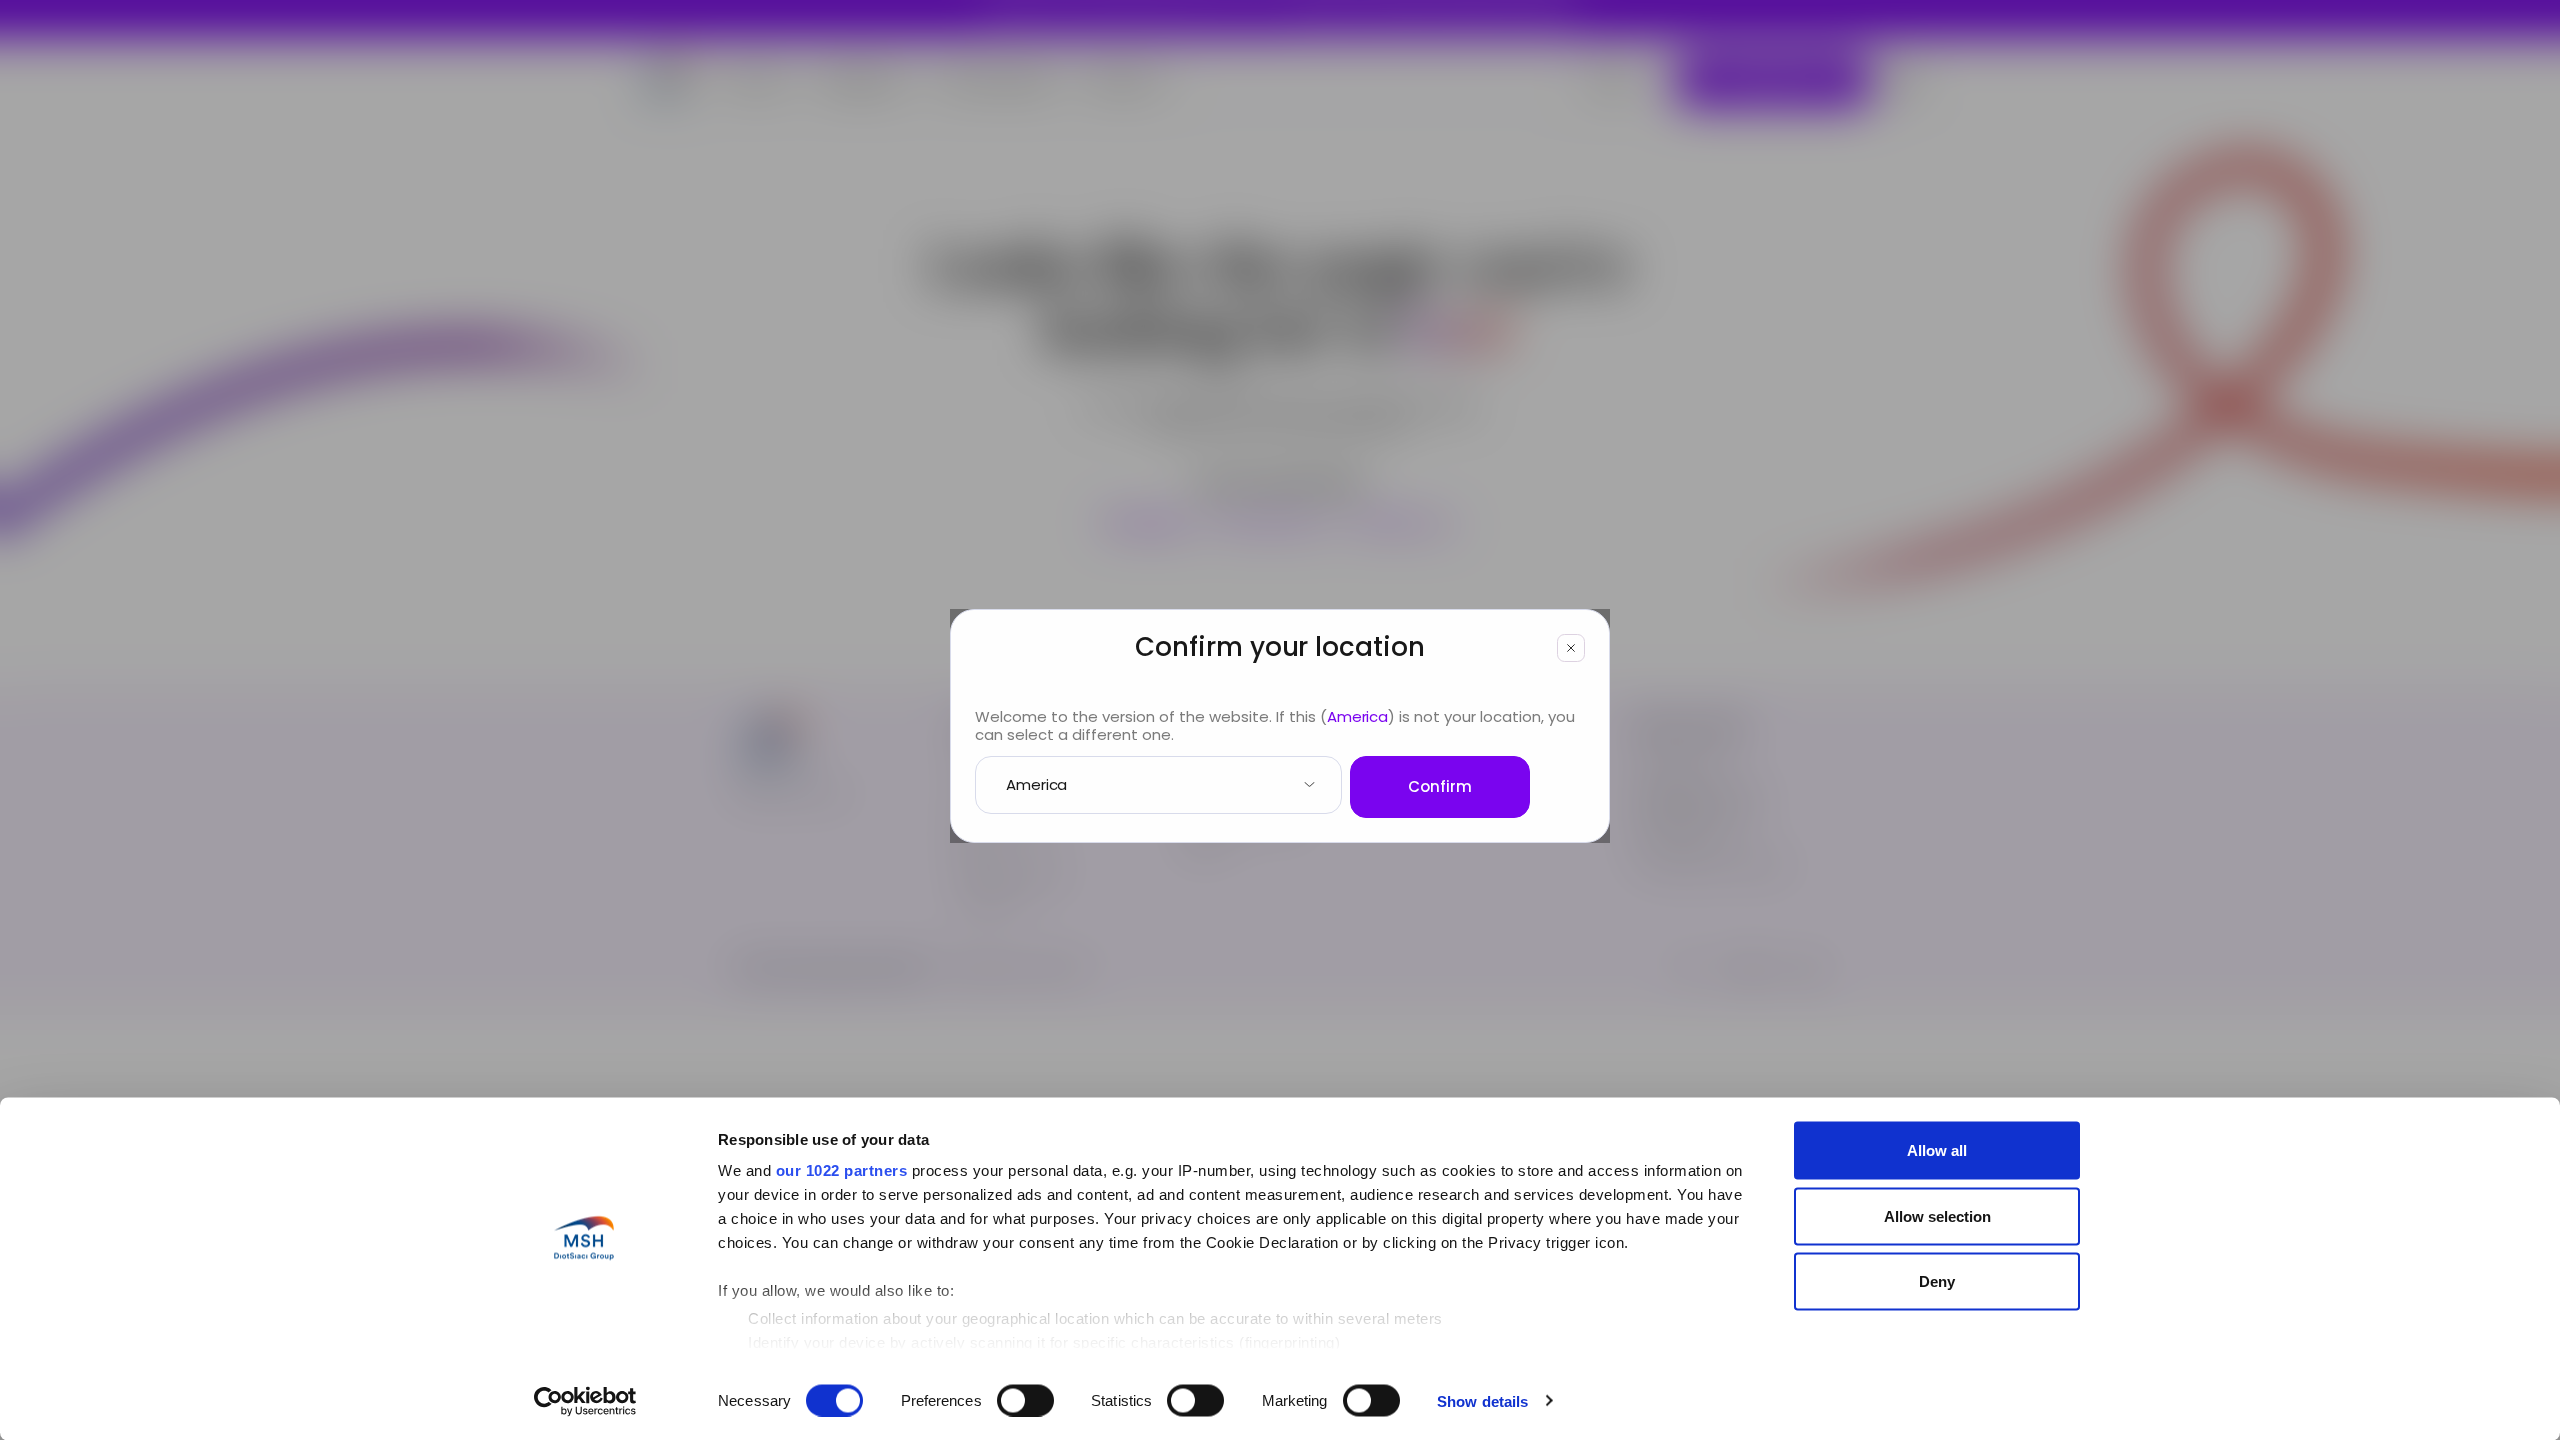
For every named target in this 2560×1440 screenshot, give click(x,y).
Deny (1937, 1281)
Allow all (1937, 1150)
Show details (1482, 1400)
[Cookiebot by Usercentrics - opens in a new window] (585, 1401)
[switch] (1025, 1400)
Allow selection (1937, 1215)
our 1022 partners (842, 1170)
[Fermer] (1571, 648)
